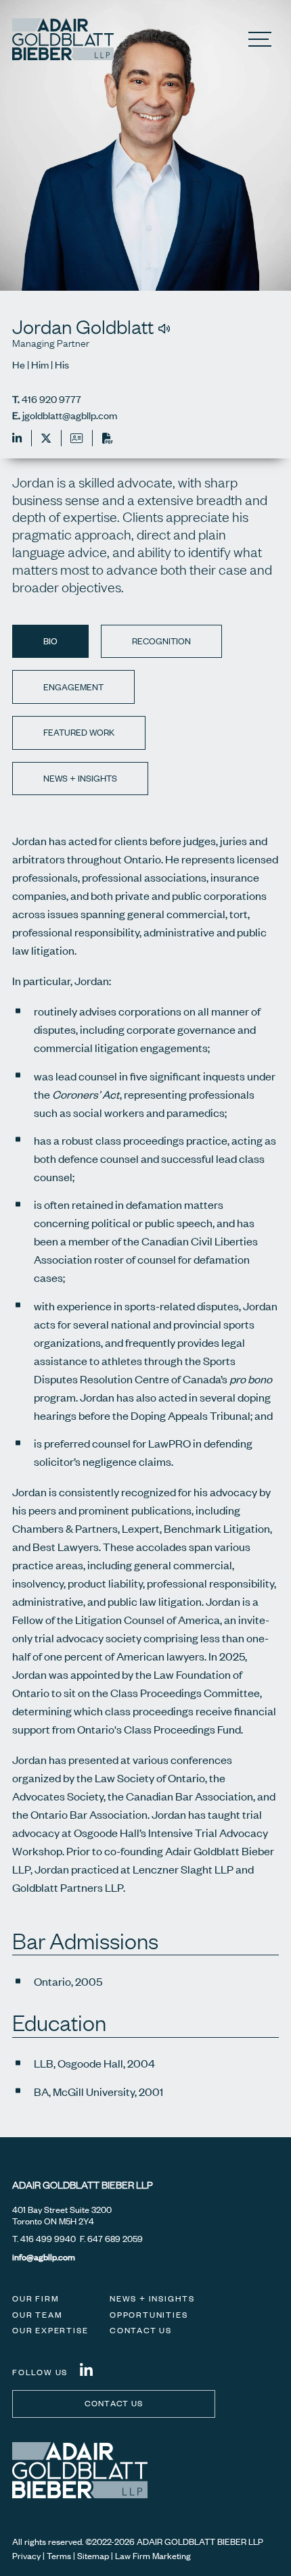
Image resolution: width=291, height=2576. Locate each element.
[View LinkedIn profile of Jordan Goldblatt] (17, 438)
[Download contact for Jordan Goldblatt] (72, 438)
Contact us (114, 2403)
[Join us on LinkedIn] (86, 2370)
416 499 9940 (48, 2239)
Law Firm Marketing (153, 2556)
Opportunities (149, 2315)
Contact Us (141, 2330)
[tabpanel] (145, 1352)
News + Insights (152, 2298)
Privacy (26, 2556)
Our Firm (36, 2298)
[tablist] (145, 1261)
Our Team (37, 2315)
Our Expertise (50, 2330)
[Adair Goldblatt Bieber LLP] (63, 39)
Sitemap (93, 2556)
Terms (59, 2556)
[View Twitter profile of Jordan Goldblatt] (42, 438)
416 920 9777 (51, 399)
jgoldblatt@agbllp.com (70, 415)
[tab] (50, 642)
